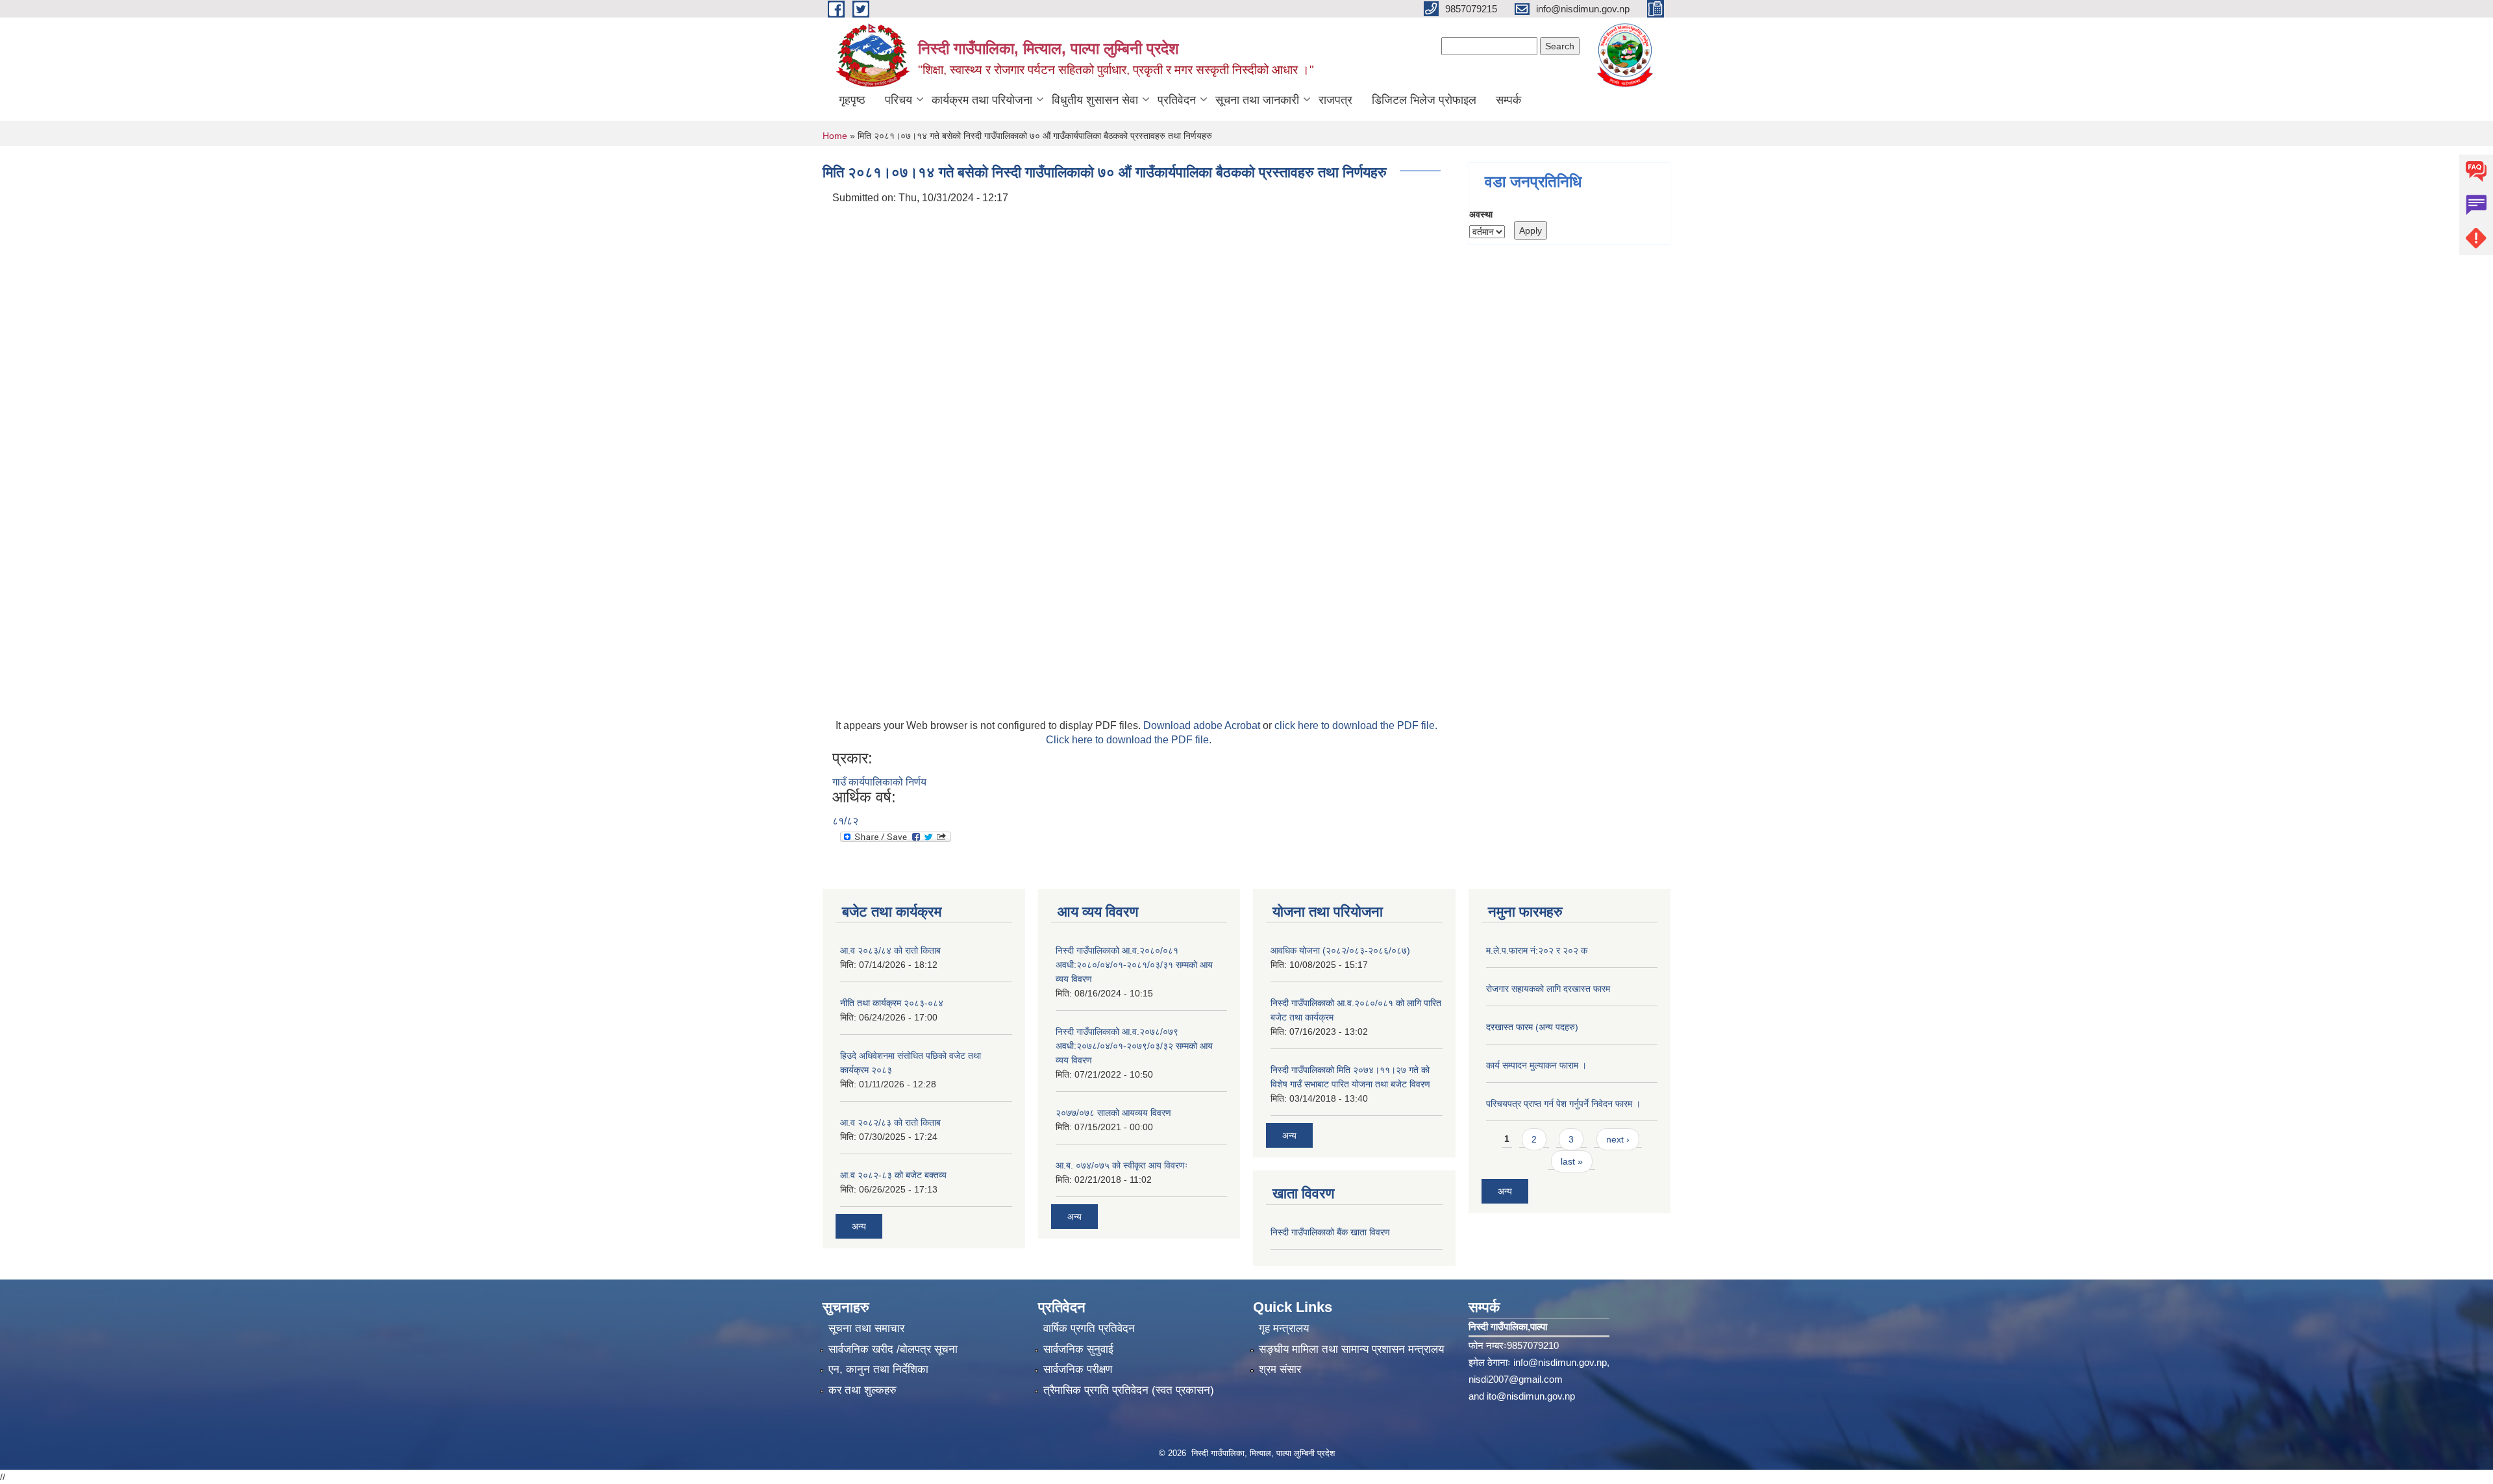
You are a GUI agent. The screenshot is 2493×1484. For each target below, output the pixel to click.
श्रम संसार (1280, 1369)
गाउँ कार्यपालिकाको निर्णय (879, 782)
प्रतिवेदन (1177, 100)
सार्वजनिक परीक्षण (1078, 1369)
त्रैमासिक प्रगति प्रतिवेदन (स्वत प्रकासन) (1129, 1390)
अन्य (859, 1226)
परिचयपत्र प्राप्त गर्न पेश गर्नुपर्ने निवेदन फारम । (1563, 1104)
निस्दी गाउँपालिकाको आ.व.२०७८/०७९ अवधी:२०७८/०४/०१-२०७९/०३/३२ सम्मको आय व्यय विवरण (1134, 1046)
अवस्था (1481, 214)
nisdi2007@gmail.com (1516, 1379)
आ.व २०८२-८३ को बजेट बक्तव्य (893, 1175)
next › (1618, 1139)
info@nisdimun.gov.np (1560, 1362)
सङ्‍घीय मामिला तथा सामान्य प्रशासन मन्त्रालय (1351, 1349)
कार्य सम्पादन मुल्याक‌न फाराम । (1536, 1065)
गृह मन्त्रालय (1284, 1329)
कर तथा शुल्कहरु (862, 1390)
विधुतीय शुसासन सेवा (1095, 100)
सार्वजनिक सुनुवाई (1078, 1349)
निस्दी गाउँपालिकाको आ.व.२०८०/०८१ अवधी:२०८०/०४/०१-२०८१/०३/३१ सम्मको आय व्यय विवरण (1134, 965)
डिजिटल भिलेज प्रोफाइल (1424, 100)
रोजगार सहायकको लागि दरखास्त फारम (1548, 989)
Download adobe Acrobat (1203, 725)
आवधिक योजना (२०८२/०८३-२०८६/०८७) (1340, 950)
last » (1572, 1161)
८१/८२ (845, 821)
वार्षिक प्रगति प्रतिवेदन (1089, 1329)
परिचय (899, 100)
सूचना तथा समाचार (866, 1329)
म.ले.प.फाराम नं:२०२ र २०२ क (1537, 950)
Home (835, 136)
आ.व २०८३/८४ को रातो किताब (890, 950)
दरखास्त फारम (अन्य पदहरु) (1532, 1027)
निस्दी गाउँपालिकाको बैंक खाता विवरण (1330, 1232)
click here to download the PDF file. (1356, 725)
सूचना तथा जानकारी (1257, 100)
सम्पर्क (1508, 100)
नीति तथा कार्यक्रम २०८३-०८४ (892, 1003)
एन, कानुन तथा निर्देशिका (878, 1369)
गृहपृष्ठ (852, 100)
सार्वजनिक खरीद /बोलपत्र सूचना (893, 1349)
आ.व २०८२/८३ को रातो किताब (890, 1122)
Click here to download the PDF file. (1129, 740)
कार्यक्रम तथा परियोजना (982, 100)
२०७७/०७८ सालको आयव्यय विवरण (1113, 1113)
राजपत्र (1335, 100)
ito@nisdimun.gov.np (1531, 1396)
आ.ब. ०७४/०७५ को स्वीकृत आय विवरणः (1122, 1165)
